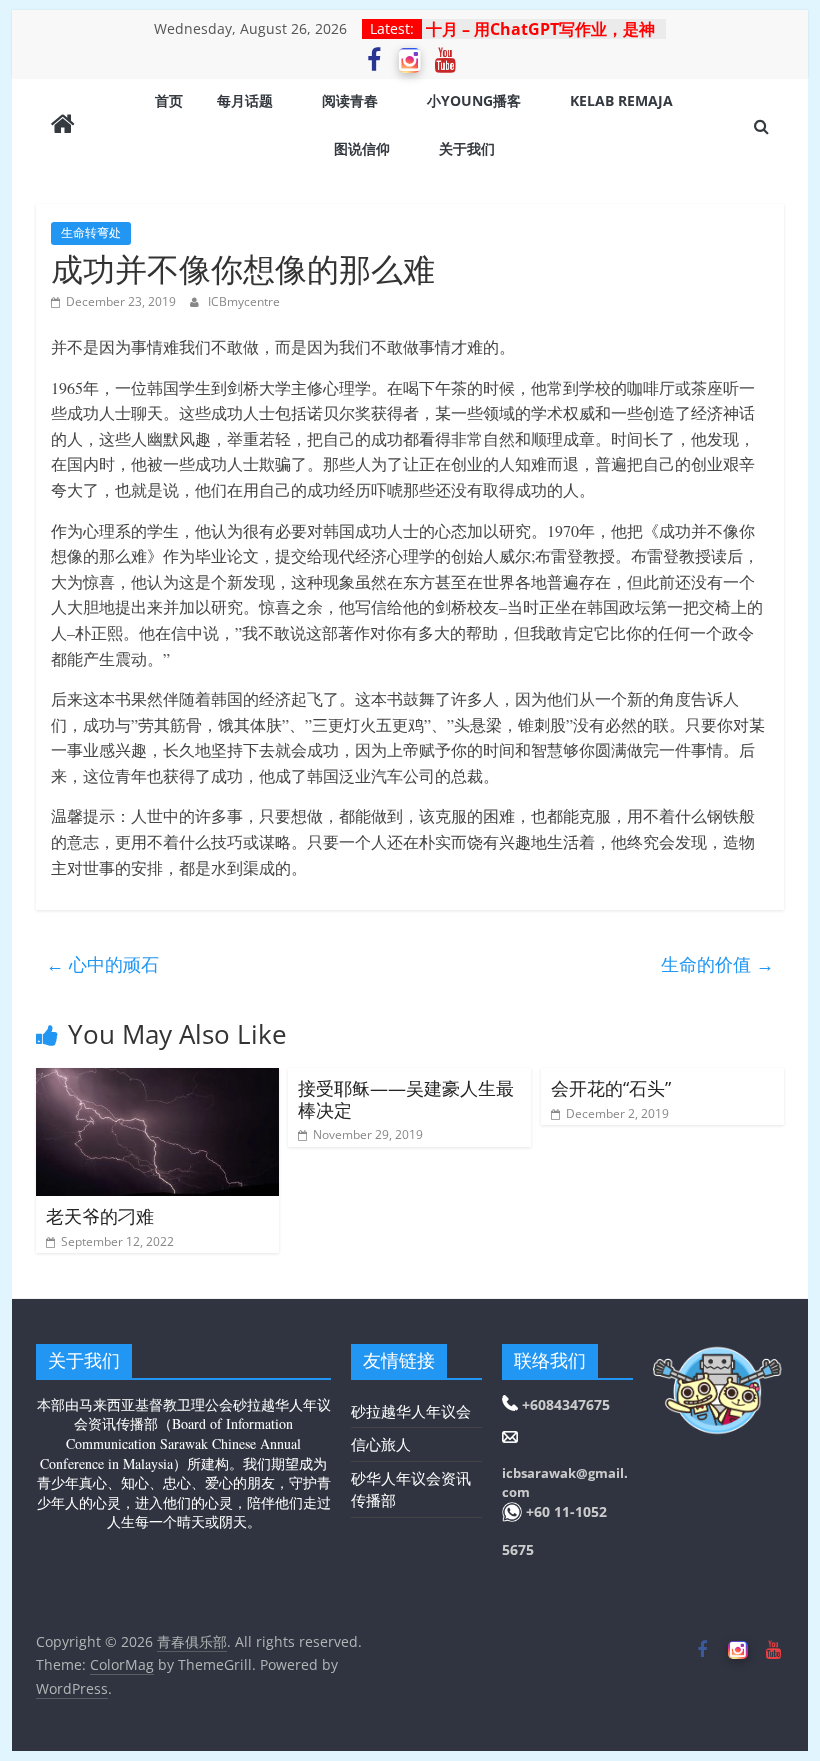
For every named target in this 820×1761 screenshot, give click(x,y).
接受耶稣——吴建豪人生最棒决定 (406, 1099)
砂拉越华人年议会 (411, 1411)
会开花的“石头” (611, 1088)
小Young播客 (474, 100)
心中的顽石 (102, 964)
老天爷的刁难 (100, 1216)
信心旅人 (381, 1444)
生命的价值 (717, 964)
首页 (169, 100)
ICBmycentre (244, 301)
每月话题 (245, 100)
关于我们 (467, 148)
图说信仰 (362, 148)
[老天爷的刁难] (157, 1080)
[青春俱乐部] (63, 126)
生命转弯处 (91, 232)
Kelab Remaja (621, 100)
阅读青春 (350, 100)
